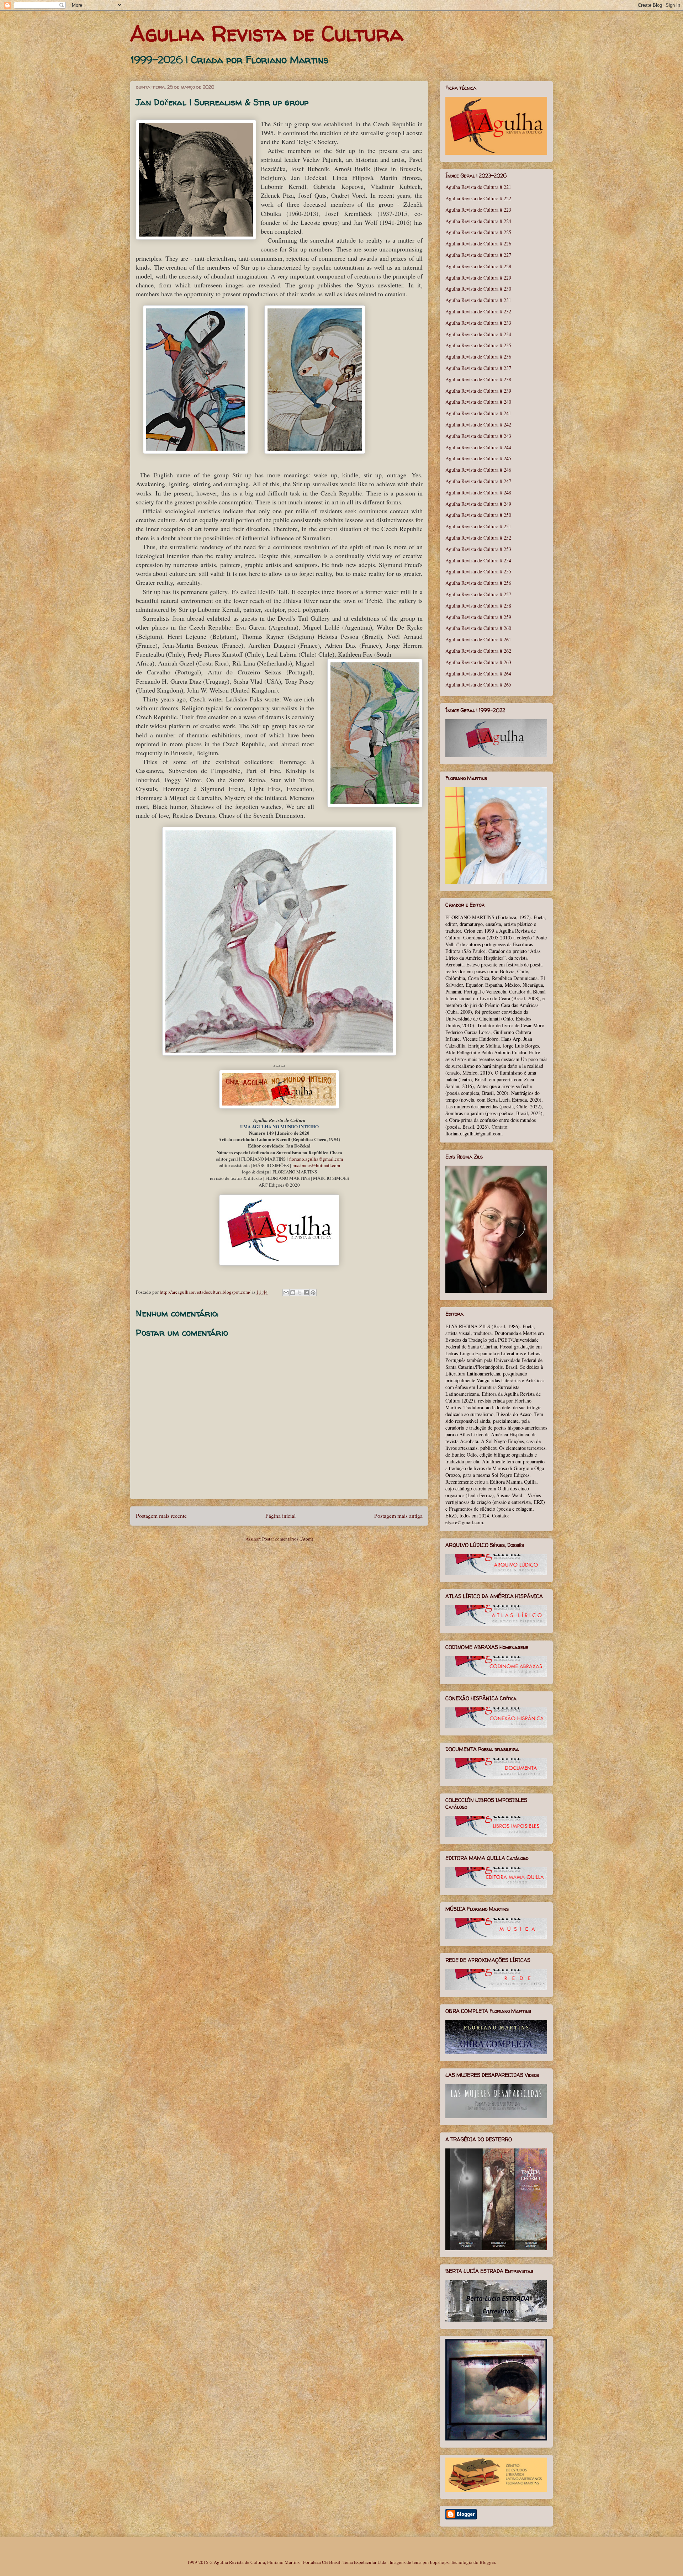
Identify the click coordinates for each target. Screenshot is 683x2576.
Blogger (487, 2562)
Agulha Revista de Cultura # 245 (478, 458)
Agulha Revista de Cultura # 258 (478, 606)
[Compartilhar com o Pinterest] (313, 1293)
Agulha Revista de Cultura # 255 (478, 571)
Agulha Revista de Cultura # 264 (478, 674)
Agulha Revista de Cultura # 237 (478, 368)
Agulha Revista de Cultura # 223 (478, 210)
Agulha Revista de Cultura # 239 (478, 391)
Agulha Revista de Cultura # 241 (478, 413)
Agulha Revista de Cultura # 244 (478, 447)
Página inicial (280, 1516)
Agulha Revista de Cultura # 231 (478, 300)
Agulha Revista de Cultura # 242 (478, 425)
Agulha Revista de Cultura (267, 33)
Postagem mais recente (161, 1516)
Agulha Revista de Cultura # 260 (478, 628)
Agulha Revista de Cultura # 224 (478, 221)
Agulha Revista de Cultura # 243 (478, 436)
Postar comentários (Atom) (288, 1539)
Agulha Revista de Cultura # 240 (478, 402)
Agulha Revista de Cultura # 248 (478, 492)
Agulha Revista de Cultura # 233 (478, 323)
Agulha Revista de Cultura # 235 (478, 345)
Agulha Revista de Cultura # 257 (478, 594)
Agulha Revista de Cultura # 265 (478, 685)
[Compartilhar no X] (300, 1293)
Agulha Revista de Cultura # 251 (478, 526)
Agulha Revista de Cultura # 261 (478, 639)
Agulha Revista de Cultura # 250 (478, 515)
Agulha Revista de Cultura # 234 (478, 334)
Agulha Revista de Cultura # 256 (478, 583)
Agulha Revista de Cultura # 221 (478, 187)
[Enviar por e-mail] (286, 1293)
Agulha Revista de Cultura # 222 (478, 198)
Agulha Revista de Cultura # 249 (478, 504)
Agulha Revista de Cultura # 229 (478, 278)
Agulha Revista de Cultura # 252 (478, 538)
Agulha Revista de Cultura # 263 (478, 662)
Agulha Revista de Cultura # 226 (478, 243)
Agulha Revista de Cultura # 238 (478, 379)
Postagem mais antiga (398, 1516)
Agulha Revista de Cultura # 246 (478, 470)
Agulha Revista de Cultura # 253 (478, 549)
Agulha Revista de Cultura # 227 (478, 255)
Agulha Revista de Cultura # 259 (478, 617)
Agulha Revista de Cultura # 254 (478, 560)
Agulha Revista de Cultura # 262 (478, 651)
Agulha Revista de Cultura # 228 (478, 266)
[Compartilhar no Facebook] (306, 1293)
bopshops (439, 2562)
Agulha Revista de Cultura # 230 (478, 289)
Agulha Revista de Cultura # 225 (478, 232)
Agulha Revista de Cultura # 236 (478, 357)
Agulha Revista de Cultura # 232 (478, 311)
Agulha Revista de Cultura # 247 (478, 481)
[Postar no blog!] (293, 1293)
